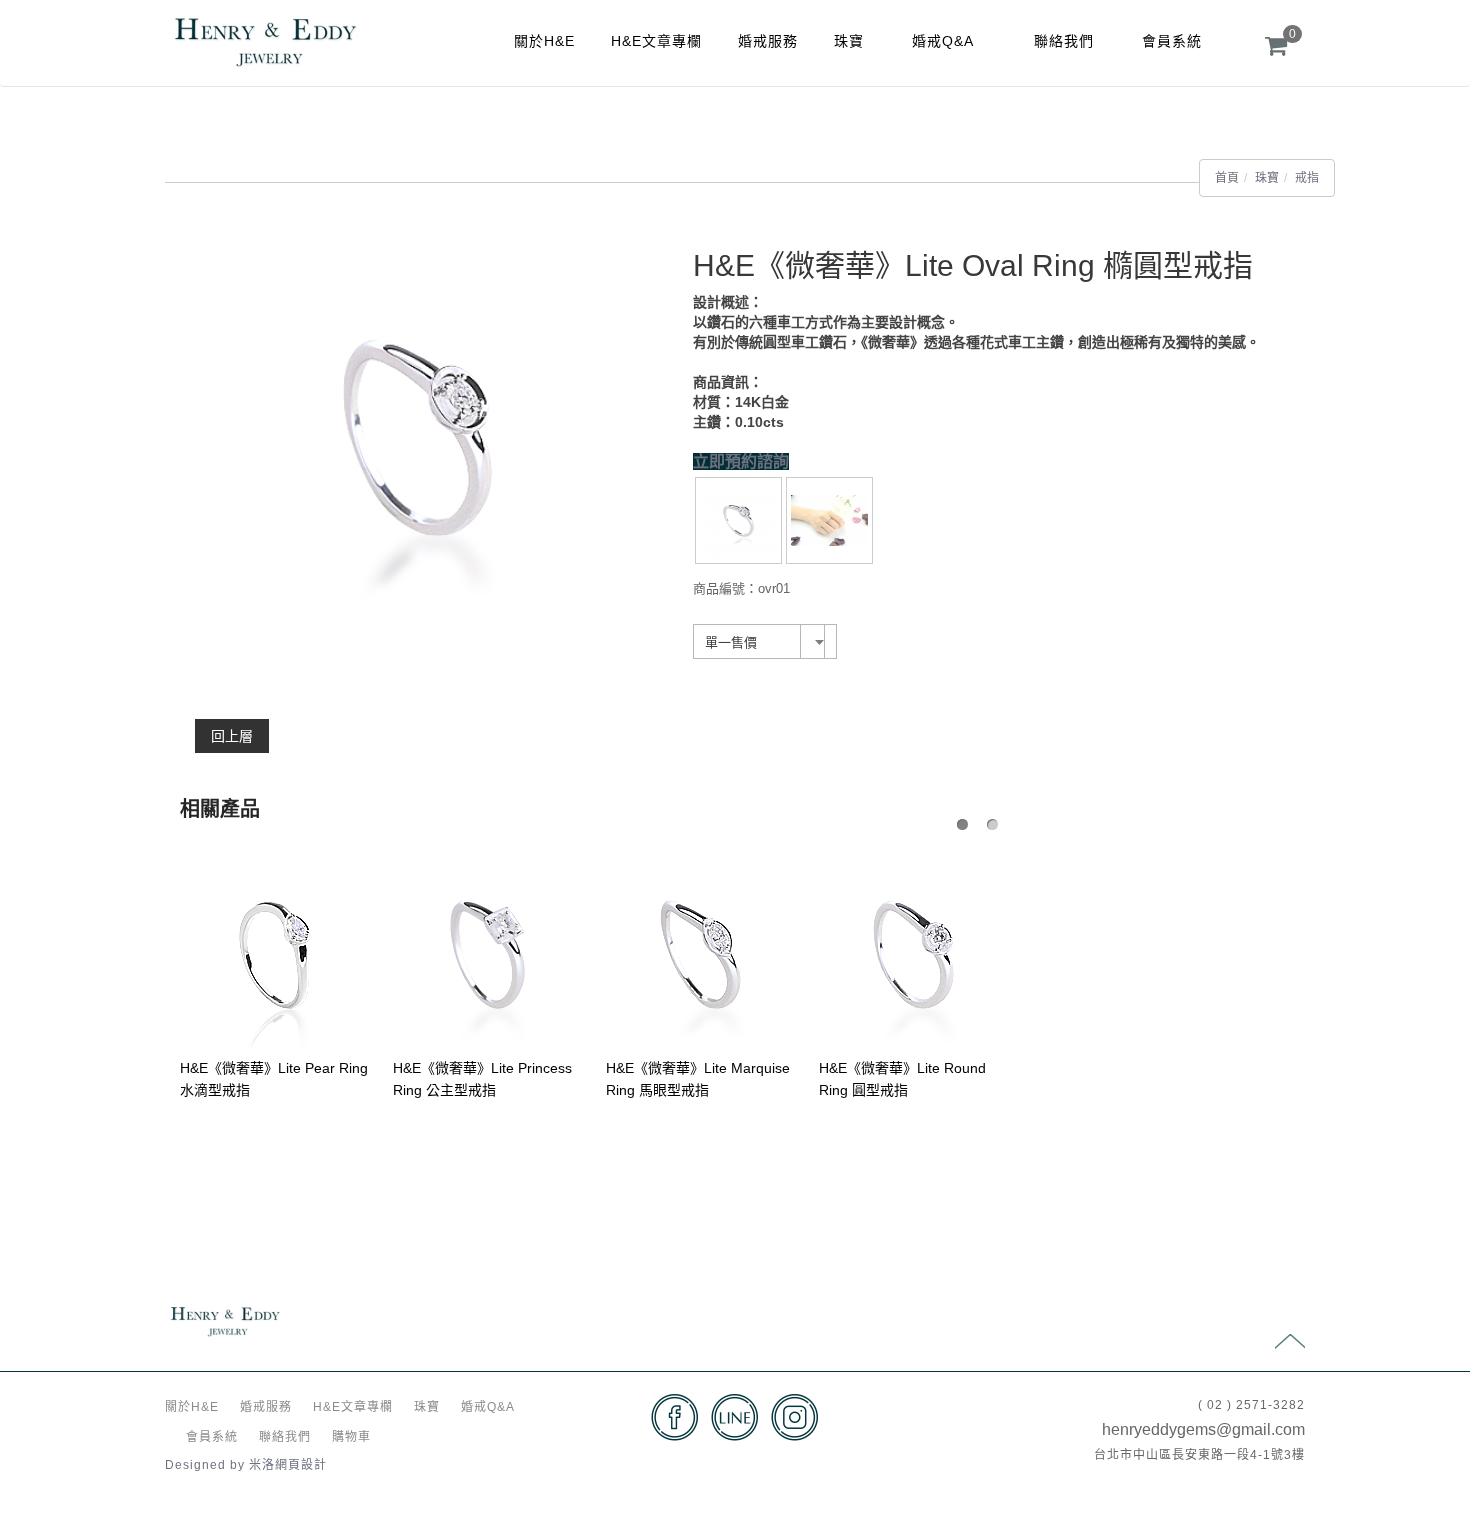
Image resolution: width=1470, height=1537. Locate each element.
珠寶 (849, 41)
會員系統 (1172, 41)
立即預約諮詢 (741, 461)
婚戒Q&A (943, 41)
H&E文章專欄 (656, 41)
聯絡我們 (1064, 41)
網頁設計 (301, 1465)
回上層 (232, 736)
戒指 (1307, 178)
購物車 (351, 1437)
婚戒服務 (768, 41)
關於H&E (544, 41)
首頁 (1227, 178)
